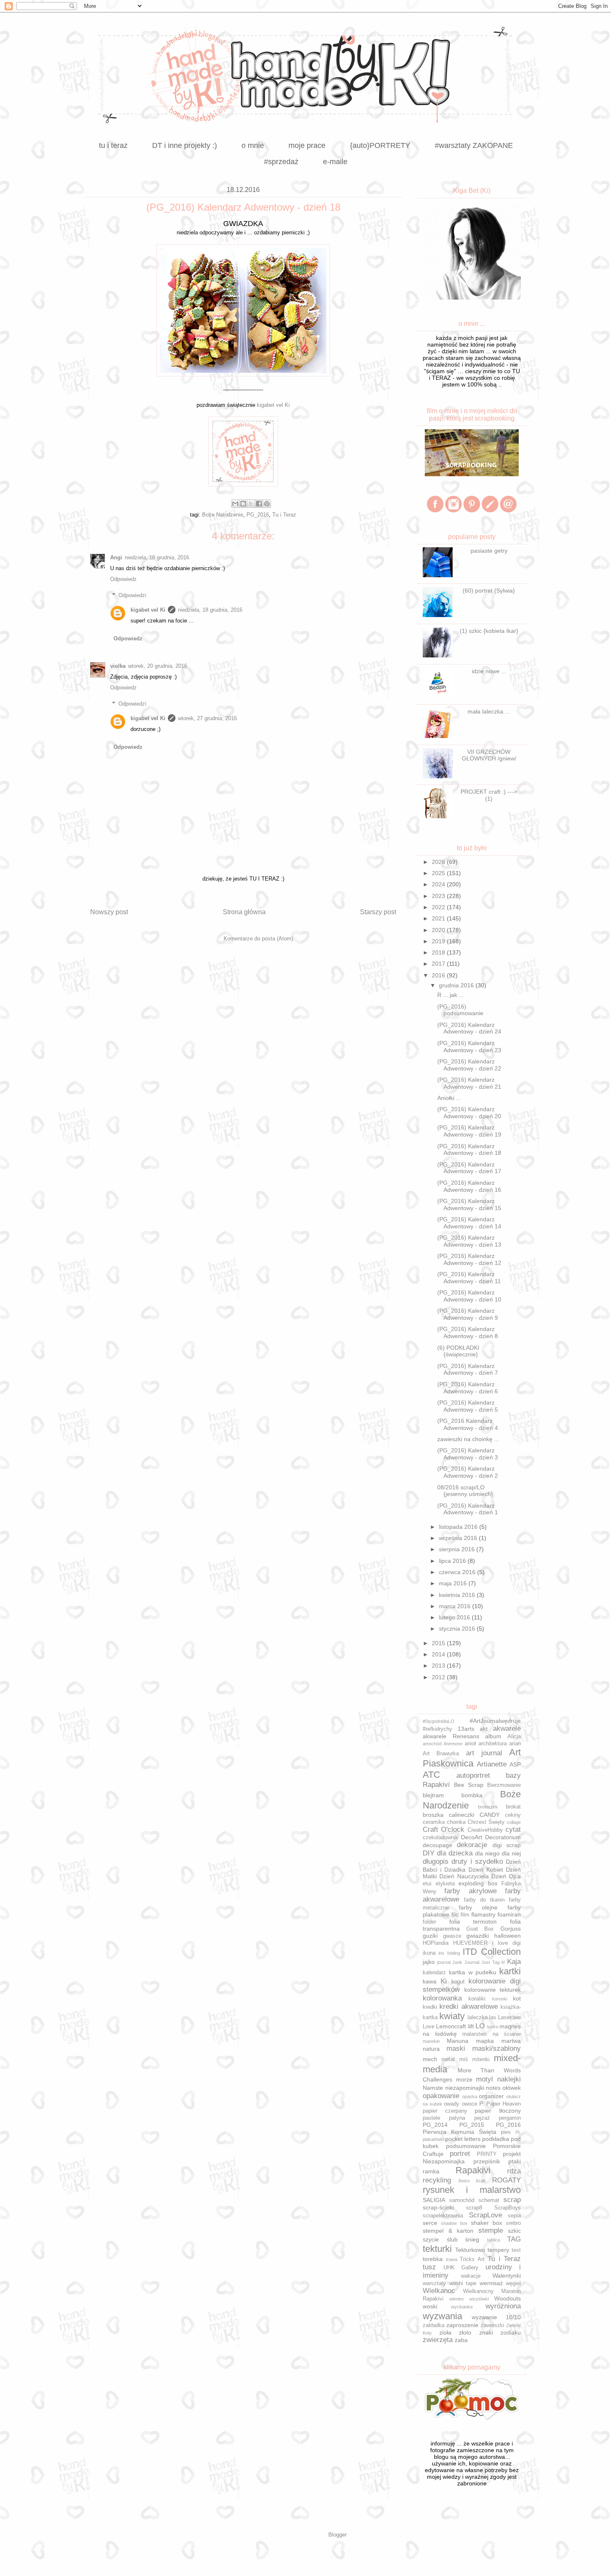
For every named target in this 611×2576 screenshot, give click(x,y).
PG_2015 (472, 2125)
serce (430, 2223)
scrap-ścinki (438, 2207)
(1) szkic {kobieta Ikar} (489, 631)
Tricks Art (472, 2259)
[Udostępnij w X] (251, 504)
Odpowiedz (123, 579)
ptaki (515, 2161)
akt (484, 1729)
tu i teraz (113, 145)
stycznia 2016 (458, 1629)
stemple (491, 2230)
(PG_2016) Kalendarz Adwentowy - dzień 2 (468, 1472)
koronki (500, 1999)
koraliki (477, 1999)
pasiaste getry (489, 551)
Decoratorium (503, 1837)
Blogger (337, 2535)
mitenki (481, 2059)
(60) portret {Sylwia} (489, 590)
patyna (457, 2118)
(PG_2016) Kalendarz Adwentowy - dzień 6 (468, 1388)
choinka (456, 1822)
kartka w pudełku (473, 1972)
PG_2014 (435, 2125)
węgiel (513, 2283)
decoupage (437, 1845)
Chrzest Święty (486, 1822)
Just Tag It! (493, 1962)
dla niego (487, 1853)
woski (430, 2306)
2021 (439, 918)
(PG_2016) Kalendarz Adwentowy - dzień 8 (468, 1332)
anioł (470, 1744)
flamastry (483, 1914)
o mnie (253, 145)
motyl (484, 2079)
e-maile (335, 162)
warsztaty (434, 2283)
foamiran (509, 1914)
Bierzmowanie (504, 1785)
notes (493, 2088)
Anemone (453, 1744)
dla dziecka (455, 1853)
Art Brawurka (441, 1754)
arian (515, 1744)
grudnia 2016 (457, 985)
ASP (515, 1764)
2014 (439, 1654)
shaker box (487, 2223)
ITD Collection (492, 1952)
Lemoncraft (451, 2026)
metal (448, 2059)
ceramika (434, 1822)
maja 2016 (454, 1583)
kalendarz (434, 1973)
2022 (439, 907)
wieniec (457, 2299)
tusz (429, 2267)
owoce (469, 2104)
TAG (514, 2239)
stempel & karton (448, 2231)
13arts (466, 1729)
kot (517, 1998)
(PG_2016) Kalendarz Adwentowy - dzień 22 (469, 1065)
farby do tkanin (484, 1900)
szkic (514, 2231)
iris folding (449, 1953)
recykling (437, 2180)
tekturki (437, 2249)
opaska (470, 2096)
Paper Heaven (504, 2104)
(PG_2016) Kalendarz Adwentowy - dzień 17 (469, 1168)
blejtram (433, 1795)
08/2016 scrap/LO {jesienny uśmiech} (465, 1491)
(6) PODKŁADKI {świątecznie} (458, 1351)
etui (427, 1884)
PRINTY (487, 2154)
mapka (485, 2041)
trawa (452, 2259)
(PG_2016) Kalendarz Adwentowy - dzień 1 (468, 1509)
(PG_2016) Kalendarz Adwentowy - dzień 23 (469, 1047)
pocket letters (463, 2139)
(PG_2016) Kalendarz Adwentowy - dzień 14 (469, 1223)
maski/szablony (496, 2048)
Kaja (514, 1962)
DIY (429, 1853)
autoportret (473, 1775)
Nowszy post (109, 912)
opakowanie (441, 2096)
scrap (512, 2200)
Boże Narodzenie (223, 515)
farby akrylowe (470, 1891)
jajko (429, 1962)
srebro (513, 2223)
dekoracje (472, 1845)
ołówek (512, 2088)
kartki (510, 1971)
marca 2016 (456, 1606)
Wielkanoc (439, 2291)
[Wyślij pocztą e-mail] (235, 504)
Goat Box (480, 1929)
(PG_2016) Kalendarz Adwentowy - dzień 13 (469, 1241)
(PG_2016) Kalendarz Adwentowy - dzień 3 (468, 1454)
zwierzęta (438, 2340)
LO (480, 2026)
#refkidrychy (437, 1729)
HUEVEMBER (470, 1943)
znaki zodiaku (500, 2332)
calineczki (462, 1815)
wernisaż (491, 2283)
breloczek (488, 1807)
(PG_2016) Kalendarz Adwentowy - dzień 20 (469, 1113)
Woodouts (508, 2298)
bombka (472, 1795)
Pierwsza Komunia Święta (459, 2132)
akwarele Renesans (451, 1736)
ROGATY (506, 2180)
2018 (439, 952)
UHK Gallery (461, 2268)
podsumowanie (466, 2146)
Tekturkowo (470, 2250)
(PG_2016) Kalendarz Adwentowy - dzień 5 (468, 1406)
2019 (439, 941)
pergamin (510, 2118)
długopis (436, 1861)
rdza (514, 2171)
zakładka (434, 2325)
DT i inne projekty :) (185, 145)
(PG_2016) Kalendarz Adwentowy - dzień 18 (469, 1150)
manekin (431, 2041)
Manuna (458, 2041)
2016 (439, 975)
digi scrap (507, 1845)
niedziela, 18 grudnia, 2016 (157, 557)
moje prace (307, 145)
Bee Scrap (469, 1785)
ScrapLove (485, 2215)
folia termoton (473, 1922)
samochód (462, 2200)
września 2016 (459, 1538)
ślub (452, 2239)
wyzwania (442, 2316)
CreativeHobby (485, 1830)
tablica (494, 2240)
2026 (439, 862)
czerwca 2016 (458, 1572)
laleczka (478, 2017)
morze (464, 2079)
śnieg (472, 2239)
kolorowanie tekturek (493, 1990)
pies (506, 2132)
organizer (491, 2096)
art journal (484, 1753)
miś (464, 2059)
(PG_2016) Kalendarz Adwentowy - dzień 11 (469, 1278)
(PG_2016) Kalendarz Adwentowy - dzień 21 (469, 1083)
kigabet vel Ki (273, 405)
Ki (444, 1981)
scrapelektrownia (443, 2216)
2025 (439, 873)
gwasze (452, 1936)
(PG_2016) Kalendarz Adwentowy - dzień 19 (469, 1131)
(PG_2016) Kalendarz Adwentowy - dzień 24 (469, 1028)
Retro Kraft (472, 2181)
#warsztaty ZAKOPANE (474, 145)
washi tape (463, 2283)
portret (460, 2154)
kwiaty (452, 2016)
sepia (514, 2216)
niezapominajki (465, 2088)
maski (456, 2048)
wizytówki (479, 2299)
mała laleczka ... (489, 711)
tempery (498, 2250)
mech (430, 2059)
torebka (433, 2259)
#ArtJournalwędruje (495, 1721)
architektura (493, 1744)
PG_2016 (258, 515)
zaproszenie (462, 2325)
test (516, 2250)
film (465, 1915)
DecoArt (472, 1837)
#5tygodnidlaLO (439, 1721)
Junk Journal (466, 1962)
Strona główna (244, 912)
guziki (430, 1936)
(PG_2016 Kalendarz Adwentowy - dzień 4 (468, 1424)
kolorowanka (442, 1998)
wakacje (471, 2276)
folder (429, 1922)
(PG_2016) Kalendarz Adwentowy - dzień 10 (469, 1296)
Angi (116, 557)
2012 (439, 1677)
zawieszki (492, 2325)
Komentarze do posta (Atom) (258, 939)
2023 (439, 896)
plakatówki (433, 2139)
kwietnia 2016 (458, 1595)
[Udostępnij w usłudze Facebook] (259, 504)
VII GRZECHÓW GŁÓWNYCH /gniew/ (489, 755)
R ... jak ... (451, 995)
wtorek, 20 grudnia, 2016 (158, 666)
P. (482, 2104)
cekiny (513, 1815)
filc (455, 1914)
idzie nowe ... (489, 671)
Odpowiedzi (132, 595)
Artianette (492, 1764)
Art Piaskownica (472, 1758)
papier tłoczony (498, 2111)
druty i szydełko (477, 1861)
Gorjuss (511, 1929)
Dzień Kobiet (486, 1870)
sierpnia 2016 (458, 1549)
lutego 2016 (455, 1617)
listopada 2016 (459, 1527)
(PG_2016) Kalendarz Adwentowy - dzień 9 (468, 1314)
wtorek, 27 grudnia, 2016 (207, 718)
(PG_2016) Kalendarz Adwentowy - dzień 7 (468, 1369)
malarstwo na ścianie (492, 2034)
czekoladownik (440, 1838)
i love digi (506, 1943)
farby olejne (478, 1907)
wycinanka (462, 2307)
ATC (431, 1775)
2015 (439, 1643)
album (493, 1736)
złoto (465, 2332)
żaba (461, 2340)
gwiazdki (478, 1936)
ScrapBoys (508, 2208)
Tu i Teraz (284, 515)
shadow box (454, 2223)
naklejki (509, 2079)
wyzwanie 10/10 (496, 2317)
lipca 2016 (453, 1561)
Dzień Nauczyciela (464, 1876)
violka (118, 666)
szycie (431, 2239)
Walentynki (507, 2276)
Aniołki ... (449, 1098)
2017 (439, 964)
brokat (513, 1807)
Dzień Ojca (506, 1876)
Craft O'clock (443, 1829)
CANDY (490, 1815)
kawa (430, 1981)
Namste (433, 2088)
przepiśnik (487, 2161)
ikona (429, 1953)
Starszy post (378, 912)
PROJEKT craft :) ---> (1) (489, 795)
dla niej (511, 1853)
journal (444, 1962)
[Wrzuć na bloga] (243, 504)
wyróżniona (503, 2306)
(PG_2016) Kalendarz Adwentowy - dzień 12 (469, 1259)
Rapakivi (473, 2170)
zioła (445, 2332)
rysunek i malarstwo (472, 2190)
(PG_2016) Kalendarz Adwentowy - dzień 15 (469, 1204)
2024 (439, 884)
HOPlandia (436, 1943)
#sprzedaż (281, 162)
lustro (493, 2027)
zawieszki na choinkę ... (468, 1439)
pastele (431, 2118)
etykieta (445, 1884)
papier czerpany (445, 2111)
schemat (489, 2200)
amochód (432, 1744)
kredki (430, 2007)
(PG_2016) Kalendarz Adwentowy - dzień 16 (469, 1186)
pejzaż (482, 2118)
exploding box (478, 1883)
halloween (508, 1936)
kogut (458, 1982)
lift (471, 2026)
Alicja (514, 1737)
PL (518, 2132)
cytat (513, 1829)
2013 (439, 1666)
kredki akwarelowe (468, 2006)
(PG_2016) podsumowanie (460, 1010)
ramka (431, 2171)
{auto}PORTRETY (380, 145)
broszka (433, 1815)
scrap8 (474, 2208)
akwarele (507, 1728)
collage (514, 1822)
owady (452, 2104)
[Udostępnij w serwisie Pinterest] (267, 504)
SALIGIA (434, 2200)
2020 (439, 930)
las (493, 2017)
